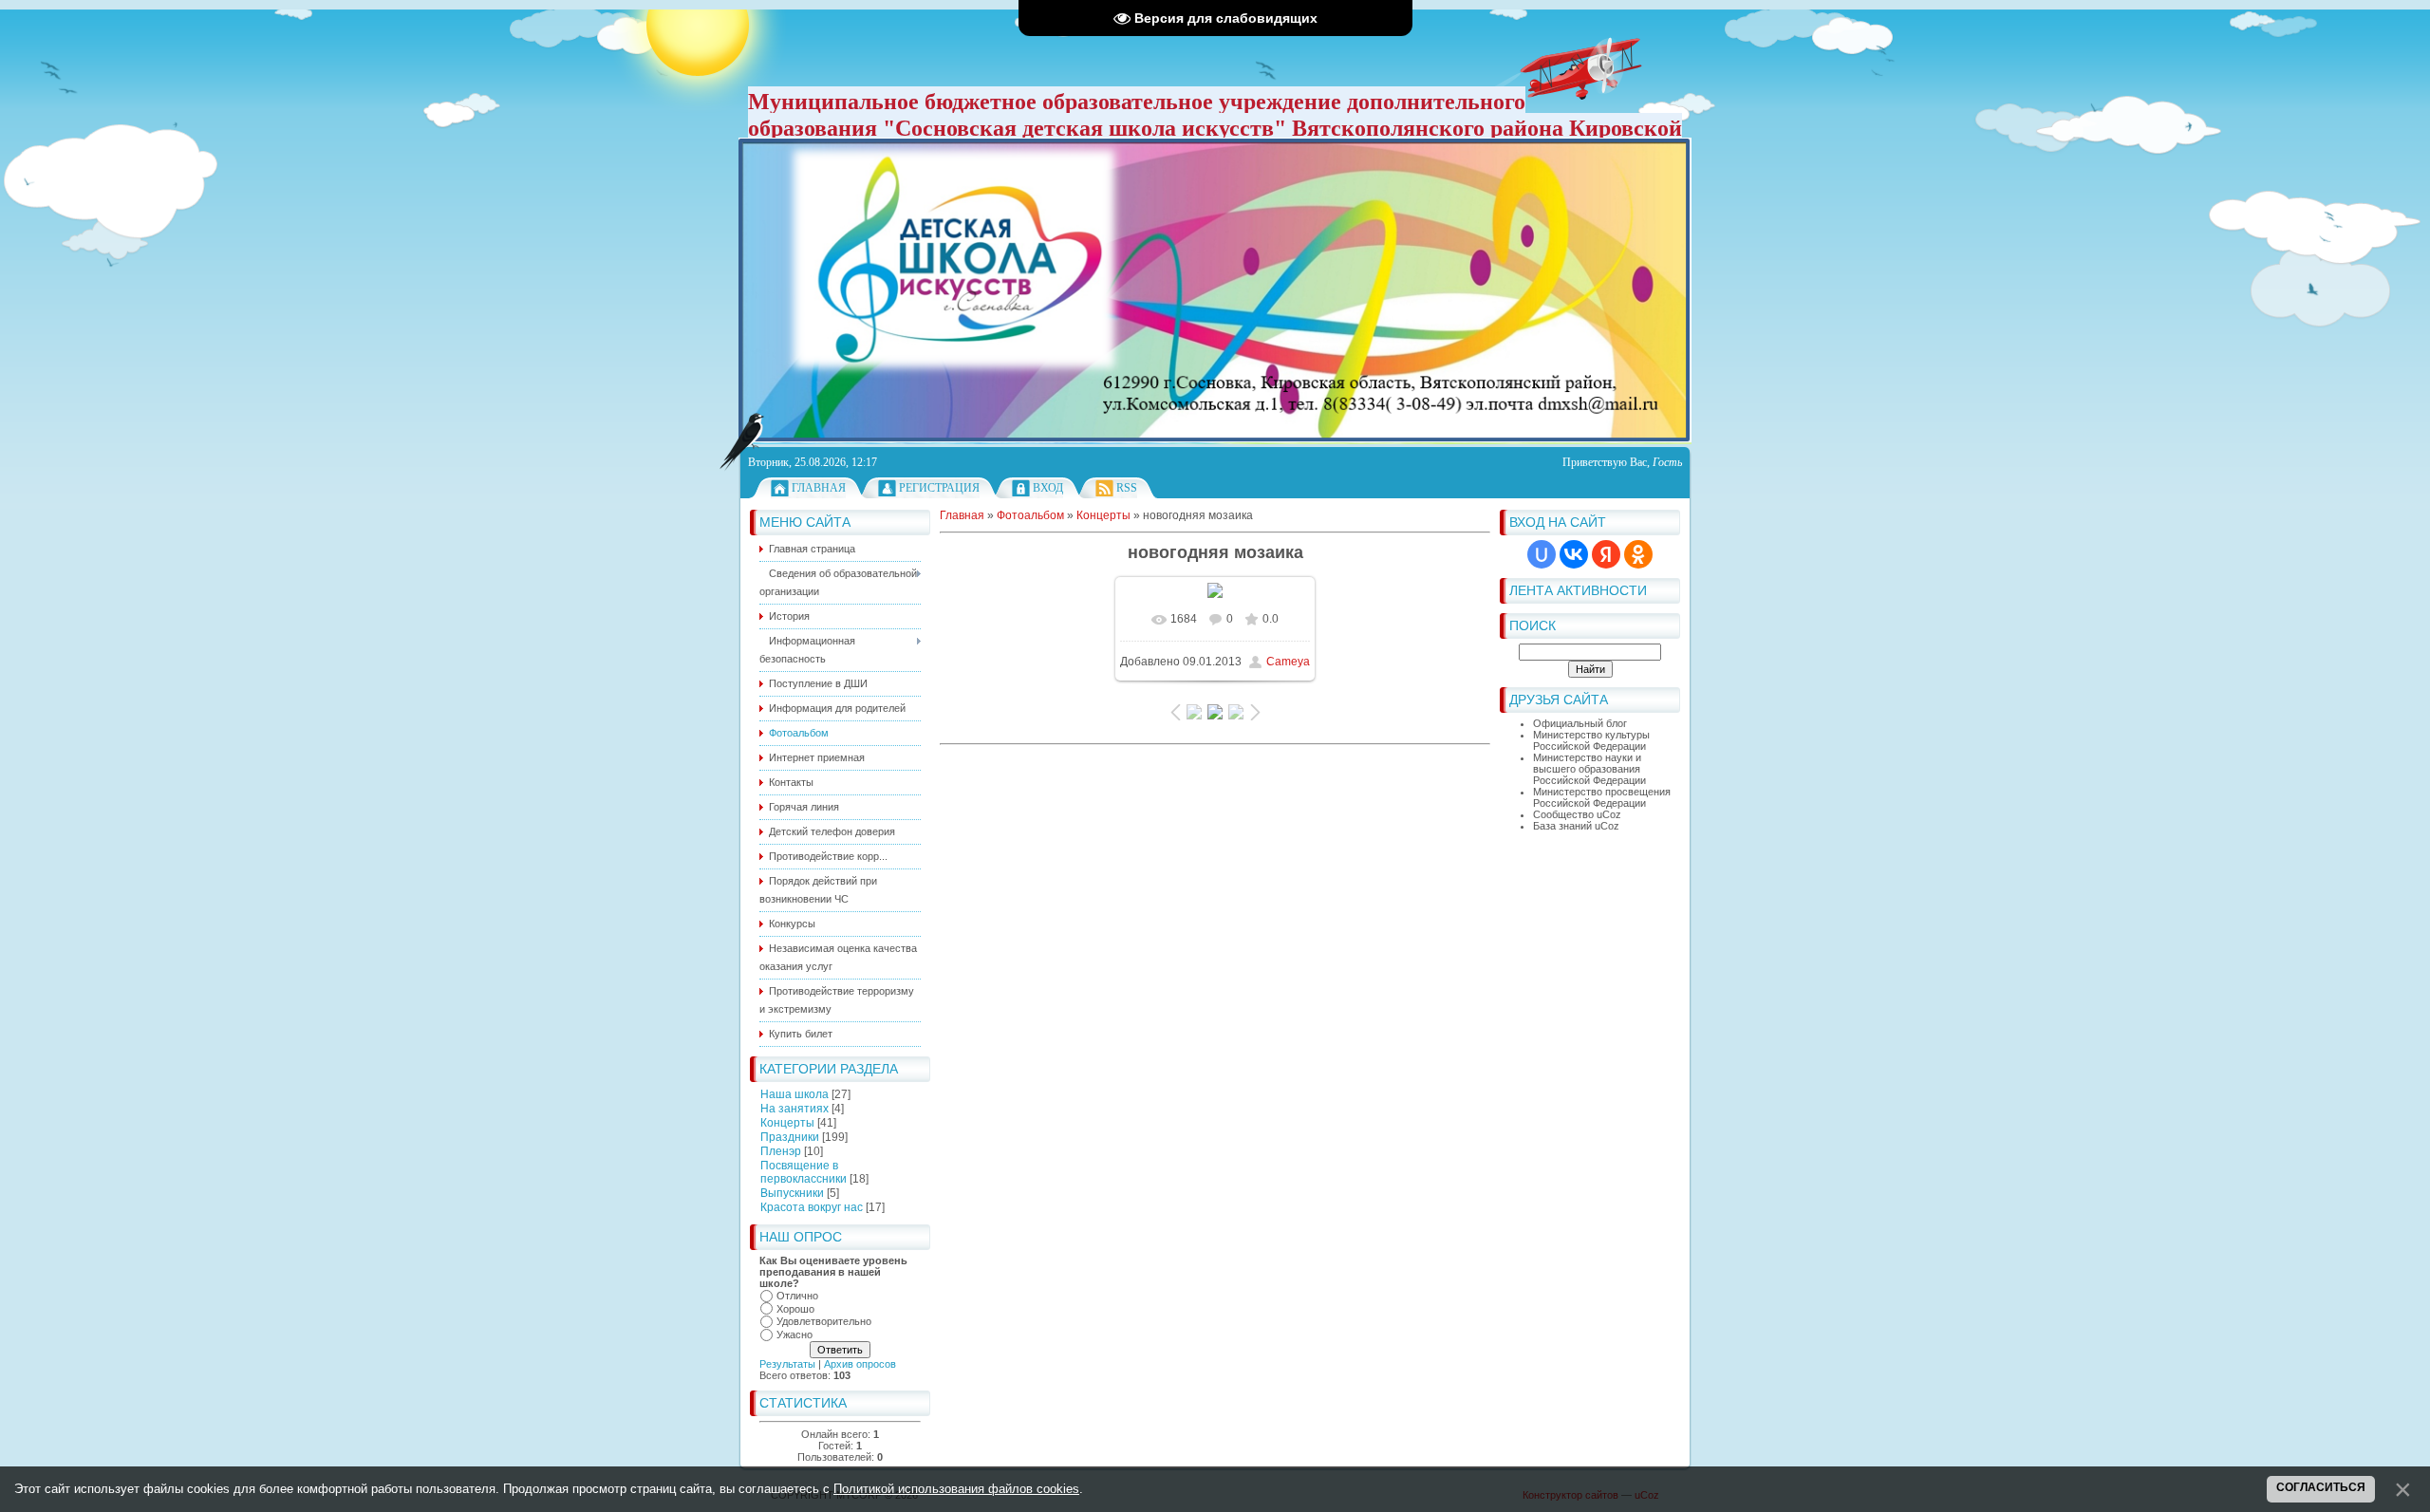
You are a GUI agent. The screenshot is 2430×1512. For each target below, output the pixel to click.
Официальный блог (1580, 723)
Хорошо (795, 1309)
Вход (1048, 488)
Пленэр (781, 1151)
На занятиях (794, 1109)
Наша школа (794, 1094)
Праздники (790, 1137)
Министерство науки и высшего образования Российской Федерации (1589, 769)
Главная (819, 488)
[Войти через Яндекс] (1606, 554)
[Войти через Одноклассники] (1638, 554)
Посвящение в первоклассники (804, 1172)
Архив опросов (860, 1364)
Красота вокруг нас (812, 1207)
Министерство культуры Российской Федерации (1591, 740)
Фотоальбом (1030, 515)
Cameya (1288, 662)
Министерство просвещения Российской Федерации (1602, 797)
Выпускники (792, 1193)
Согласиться (2321, 1487)
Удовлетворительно (824, 1321)
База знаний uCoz (1576, 826)
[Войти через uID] (1542, 554)
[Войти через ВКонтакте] (1574, 554)
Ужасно (794, 1335)
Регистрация (939, 488)
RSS (1127, 488)
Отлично (797, 1296)
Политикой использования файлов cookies (956, 1489)
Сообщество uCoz (1577, 814)
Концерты (787, 1123)
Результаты (787, 1364)
